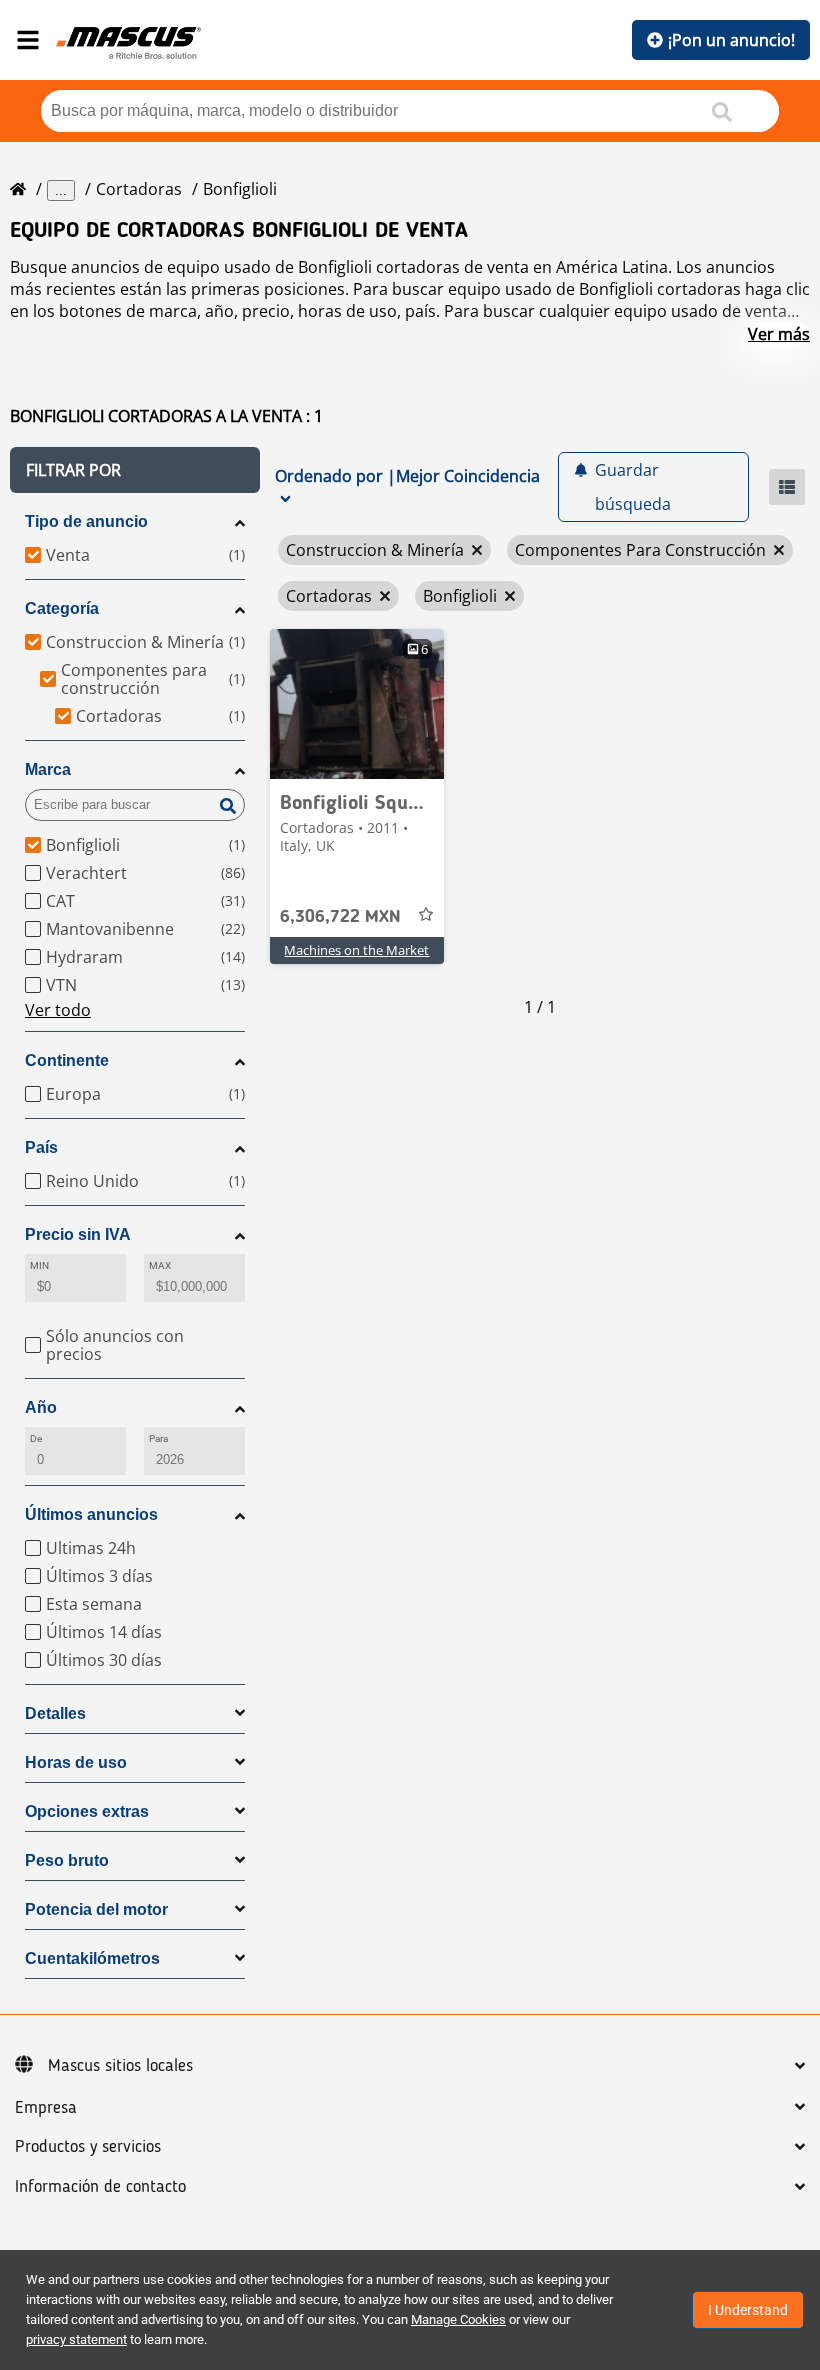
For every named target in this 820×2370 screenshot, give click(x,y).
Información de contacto (100, 2187)
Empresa (46, 2108)
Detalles (55, 1713)
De (36, 1438)
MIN (39, 1265)
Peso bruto (67, 1860)
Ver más (779, 334)
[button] (135, 470)
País (41, 1147)
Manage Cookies (458, 2319)
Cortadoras (139, 189)
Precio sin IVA (78, 1234)
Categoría (62, 608)
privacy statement (76, 2339)
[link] (357, 704)
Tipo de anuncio (86, 521)
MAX (160, 1265)
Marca (48, 769)
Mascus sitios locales (120, 2066)
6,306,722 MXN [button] (340, 917)
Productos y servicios (88, 2147)
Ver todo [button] (58, 1010)
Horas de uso (76, 1762)
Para (158, 1438)
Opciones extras (87, 1811)
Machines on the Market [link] (356, 950)
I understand (748, 2310)
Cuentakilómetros (92, 1958)
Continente (67, 1060)
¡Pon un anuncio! (731, 40)
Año (41, 1407)
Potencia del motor (96, 1909)
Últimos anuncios (91, 1514)
